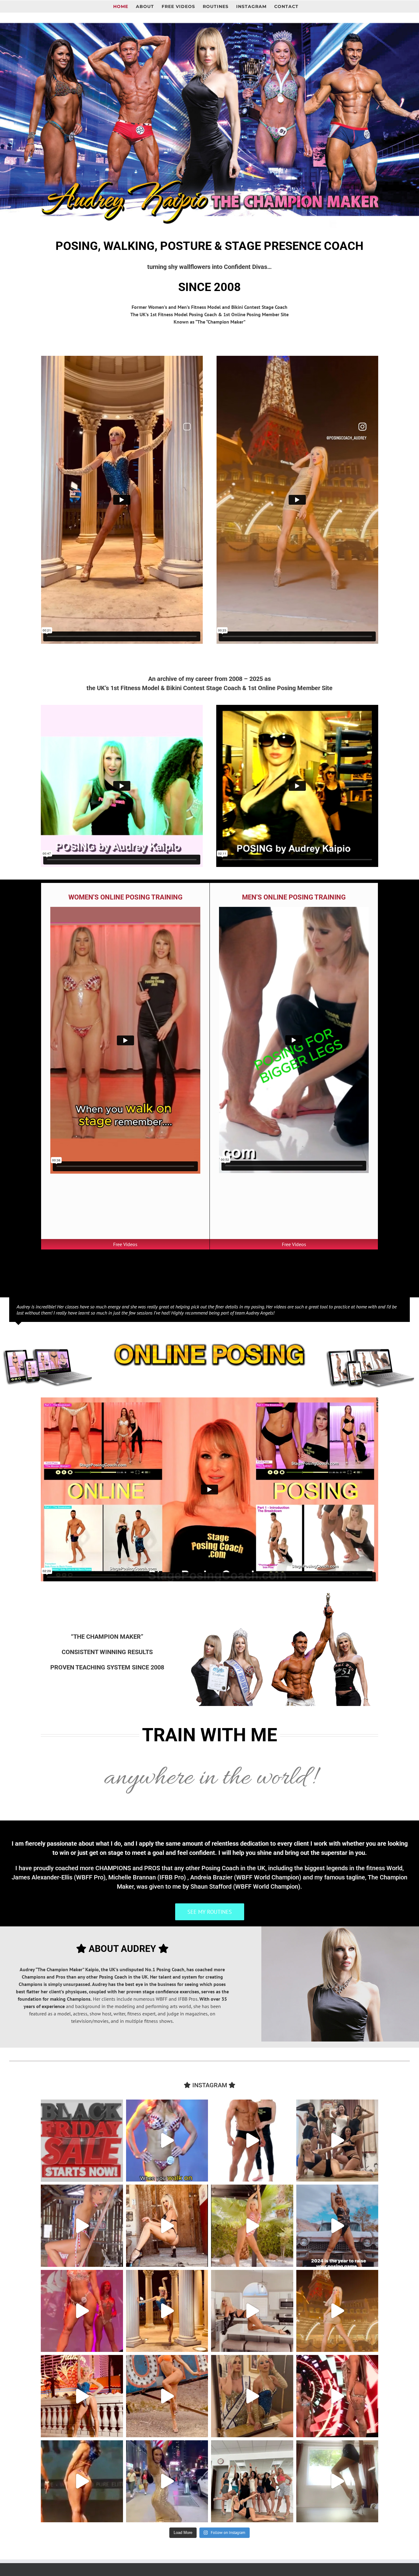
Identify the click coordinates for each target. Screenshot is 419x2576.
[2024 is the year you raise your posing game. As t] (337, 2226)
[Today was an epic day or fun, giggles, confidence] (252, 2481)
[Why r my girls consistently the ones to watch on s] (337, 2311)
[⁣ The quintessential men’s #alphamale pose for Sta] (252, 2141)
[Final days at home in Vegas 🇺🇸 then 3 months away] (167, 2226)
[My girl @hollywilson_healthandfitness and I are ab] (252, 2396)
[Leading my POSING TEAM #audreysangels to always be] (82, 2396)
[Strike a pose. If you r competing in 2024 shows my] (167, 2311)
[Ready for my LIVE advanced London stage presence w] (337, 2481)
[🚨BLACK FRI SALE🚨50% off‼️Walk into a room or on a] (167, 2141)
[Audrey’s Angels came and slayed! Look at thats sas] (82, 2311)
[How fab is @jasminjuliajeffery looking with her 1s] (167, 2481)
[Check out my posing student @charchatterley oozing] (82, 2481)
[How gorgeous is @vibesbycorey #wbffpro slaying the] (337, 2396)
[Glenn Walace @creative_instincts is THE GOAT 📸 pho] (82, 2226)
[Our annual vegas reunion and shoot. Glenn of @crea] (167, 2396)
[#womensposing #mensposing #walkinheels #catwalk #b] (82, 2141)
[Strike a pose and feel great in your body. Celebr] (252, 2311)
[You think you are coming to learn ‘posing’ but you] (252, 2226)
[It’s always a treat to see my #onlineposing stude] (337, 2141)
